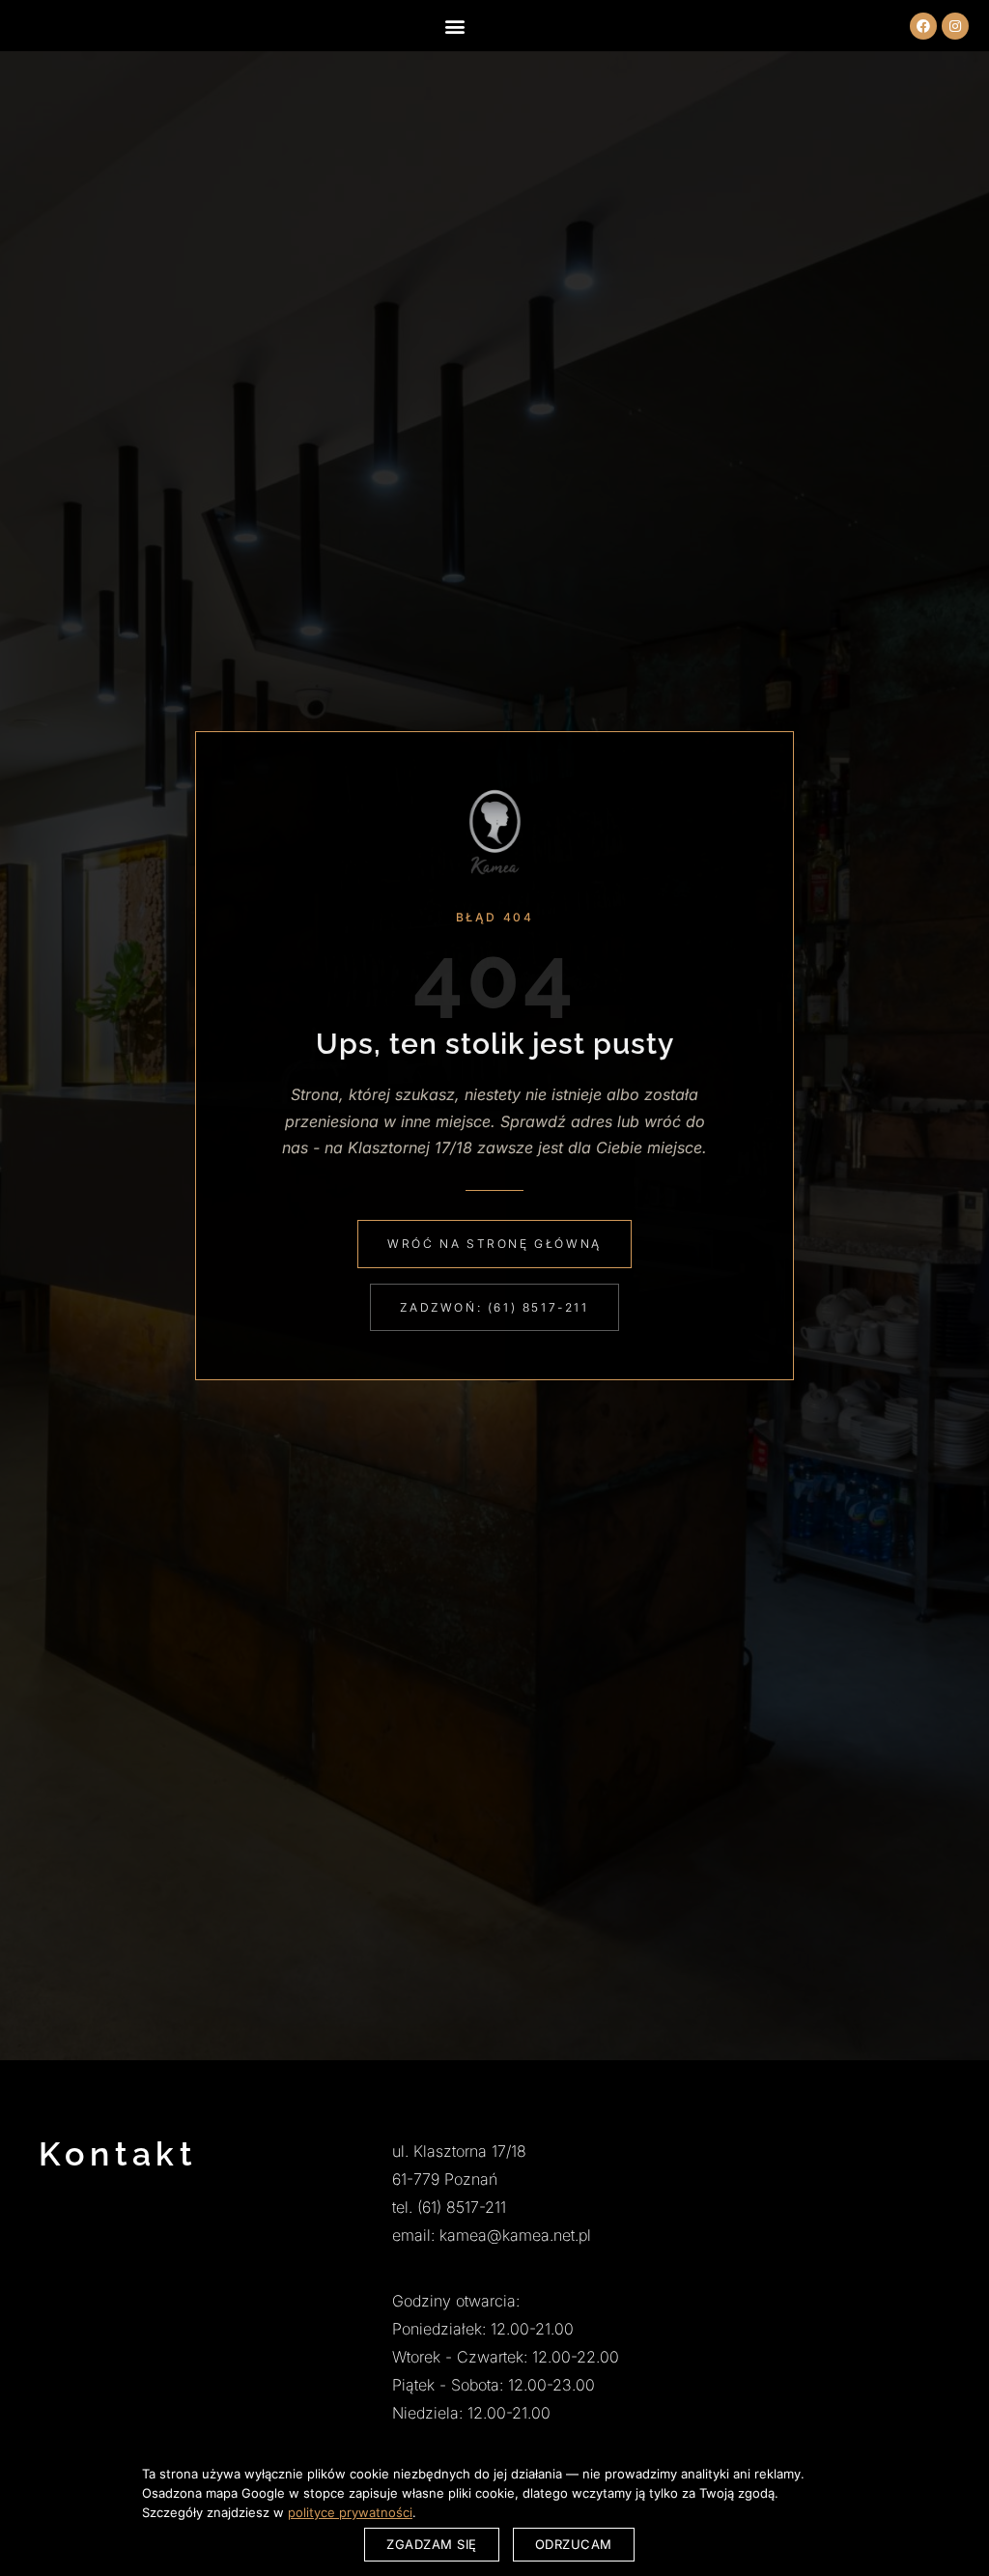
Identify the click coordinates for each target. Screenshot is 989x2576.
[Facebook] (923, 26)
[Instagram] (955, 26)
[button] (454, 26)
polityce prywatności (350, 2512)
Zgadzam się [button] (432, 2544)
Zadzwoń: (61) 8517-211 (494, 1307)
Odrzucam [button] (574, 2544)
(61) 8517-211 (462, 2207)
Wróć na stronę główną (494, 1244)
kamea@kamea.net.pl (515, 2235)
